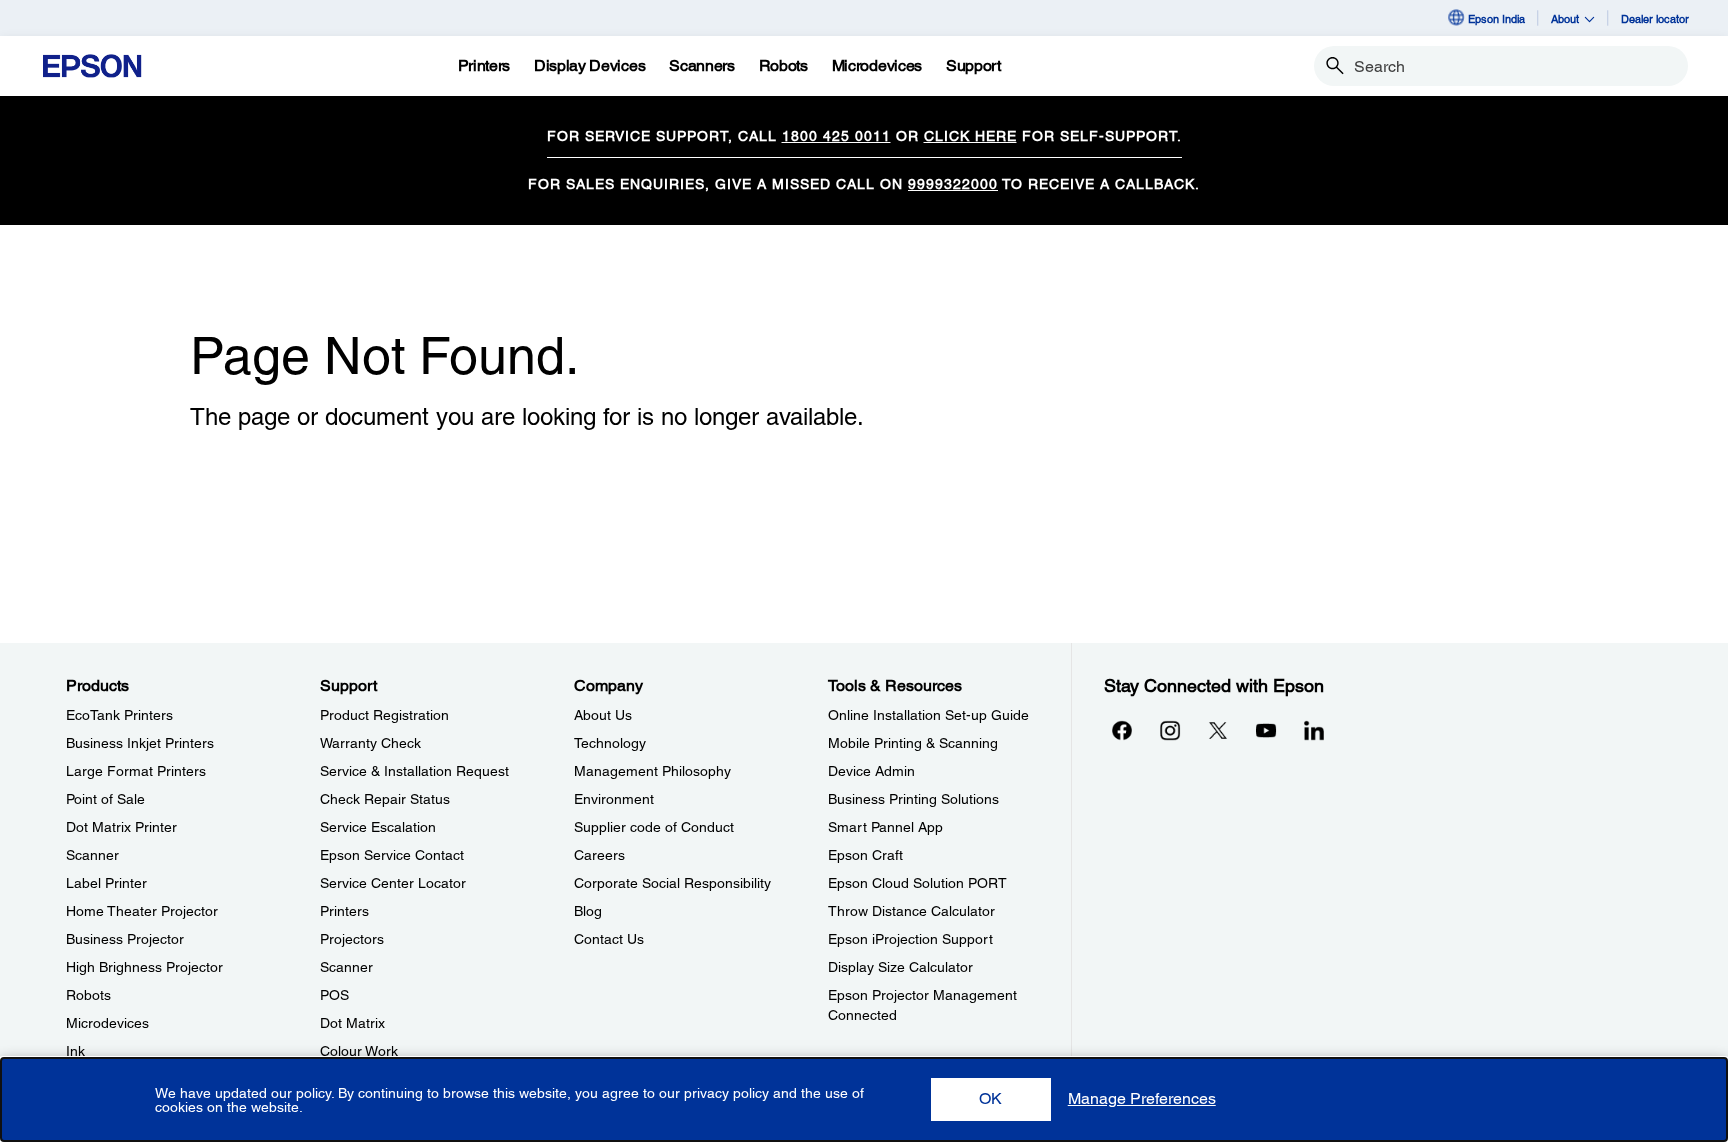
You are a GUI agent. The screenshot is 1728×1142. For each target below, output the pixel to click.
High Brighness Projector (144, 967)
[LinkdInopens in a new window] (1314, 730)
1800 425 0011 (836, 136)
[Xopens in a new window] (1218, 730)
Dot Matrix (352, 1023)
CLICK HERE (970, 136)
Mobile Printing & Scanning (913, 743)
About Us (603, 715)
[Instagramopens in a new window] (1170, 730)
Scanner (92, 855)
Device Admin (871, 771)
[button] (991, 1099)
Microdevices (107, 1023)
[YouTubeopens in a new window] (1266, 730)
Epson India (1496, 18)
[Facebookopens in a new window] (1122, 730)
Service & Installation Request (414, 771)
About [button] (1565, 18)
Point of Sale (105, 799)
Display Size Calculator (900, 967)
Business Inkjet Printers (140, 743)
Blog (588, 911)
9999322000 (953, 184)
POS (334, 995)
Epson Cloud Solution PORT (917, 883)
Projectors (352, 939)
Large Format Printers (136, 771)
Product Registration (384, 715)
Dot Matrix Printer (121, 827)
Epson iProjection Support (910, 939)
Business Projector (125, 939)
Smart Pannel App (885, 827)
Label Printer (106, 883)
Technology (610, 743)
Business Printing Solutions (913, 799)
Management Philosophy (652, 771)
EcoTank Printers (119, 715)
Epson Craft (865, 855)
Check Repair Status (385, 799)
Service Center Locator (393, 883)
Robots (88, 995)
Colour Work (359, 1051)
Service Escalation (378, 827)
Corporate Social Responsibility (672, 883)
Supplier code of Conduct (654, 827)
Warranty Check (370, 743)
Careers (599, 855)
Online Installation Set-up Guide (928, 715)
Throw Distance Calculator (911, 911)
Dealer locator (1655, 18)
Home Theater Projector (142, 911)
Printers (344, 911)
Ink (75, 1051)
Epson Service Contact (392, 855)
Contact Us (609, 939)
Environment (614, 799)
